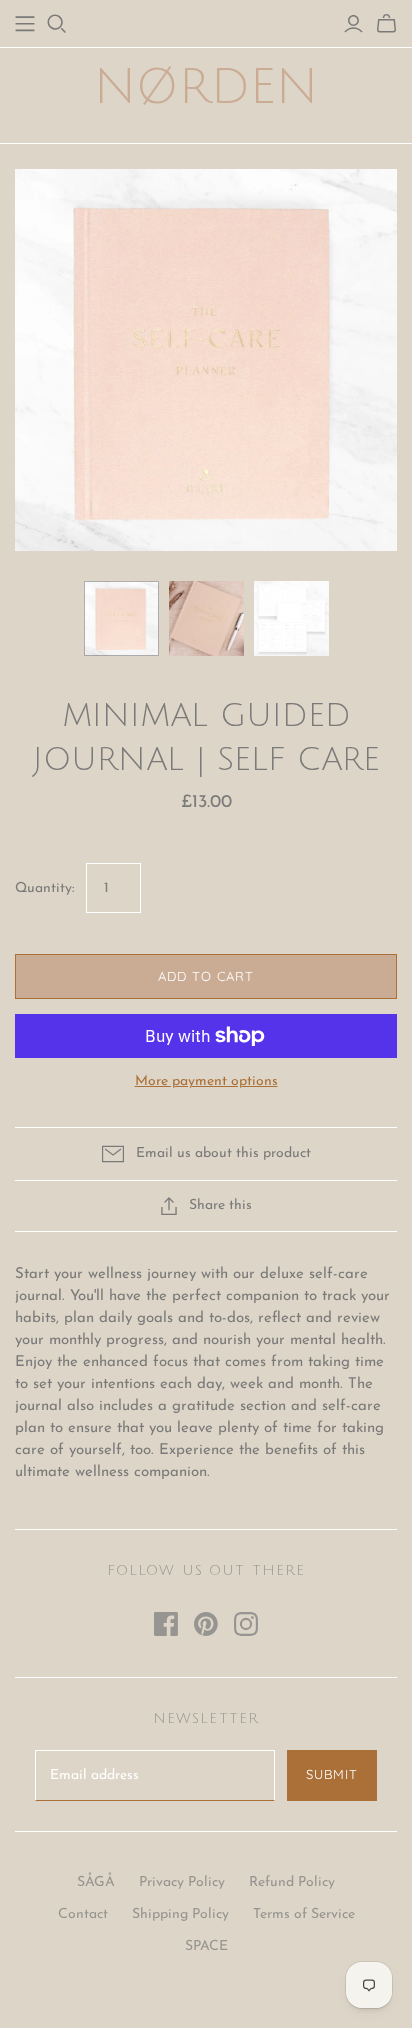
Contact (83, 1914)
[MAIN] (25, 24)
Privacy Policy (182, 1882)
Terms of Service (304, 1914)
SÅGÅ (96, 1882)
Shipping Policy (180, 1914)
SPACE (206, 1946)
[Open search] (57, 24)
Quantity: (44, 888)
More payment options (206, 1081)
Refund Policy (292, 1882)
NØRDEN (206, 87)
